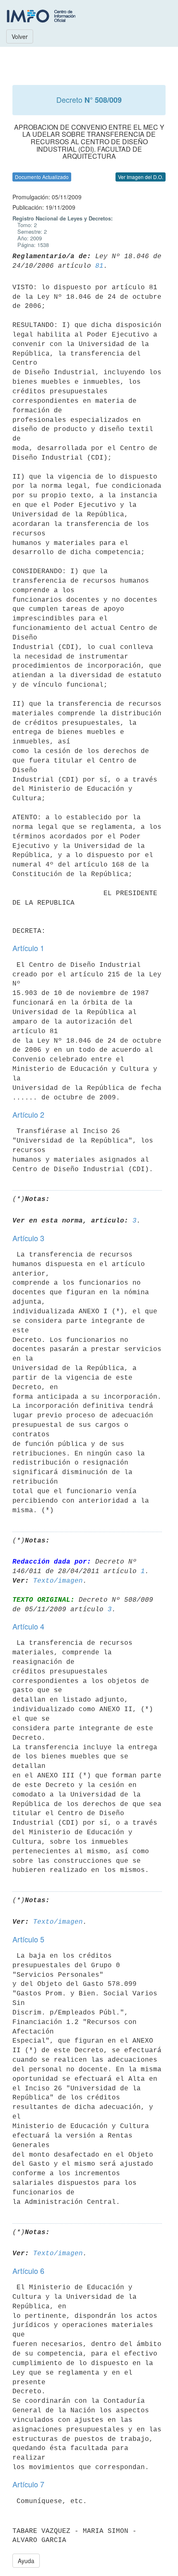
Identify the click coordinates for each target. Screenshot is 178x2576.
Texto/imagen (58, 1581)
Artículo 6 (28, 2271)
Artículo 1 (28, 948)
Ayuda (26, 2561)
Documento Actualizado (42, 177)
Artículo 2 (28, 1114)
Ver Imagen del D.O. (141, 177)
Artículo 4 (28, 1626)
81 (99, 266)
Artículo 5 (28, 1939)
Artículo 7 (28, 2484)
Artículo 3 (28, 1238)
